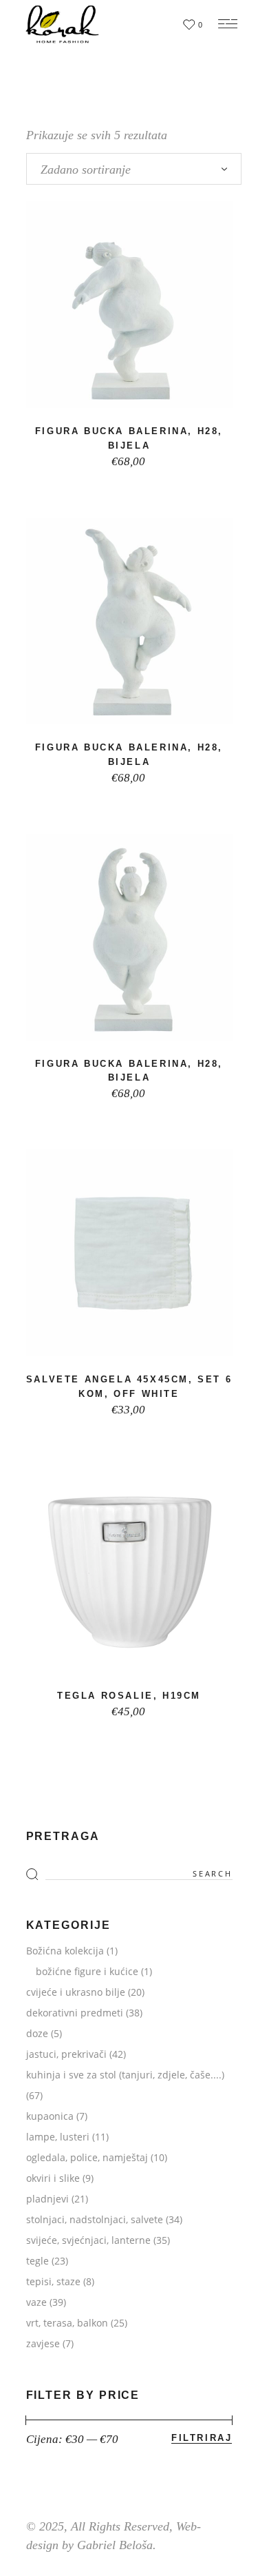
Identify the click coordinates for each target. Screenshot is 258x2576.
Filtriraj (202, 2438)
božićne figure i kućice (87, 1971)
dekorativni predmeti (75, 2013)
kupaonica (50, 2116)
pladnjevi (47, 2199)
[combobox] (134, 169)
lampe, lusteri (58, 2137)
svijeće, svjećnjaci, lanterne (88, 2240)
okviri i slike (53, 2178)
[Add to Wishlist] (124, 392)
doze (37, 2033)
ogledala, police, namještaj (87, 2157)
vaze (36, 2302)
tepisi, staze (53, 2281)
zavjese (43, 2343)
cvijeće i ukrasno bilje (76, 1992)
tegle (37, 2261)
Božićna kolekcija (65, 1951)
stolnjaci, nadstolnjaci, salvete (95, 2219)
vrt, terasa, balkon (67, 2323)
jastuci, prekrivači (66, 2054)
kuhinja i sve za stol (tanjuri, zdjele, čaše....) (125, 2075)
